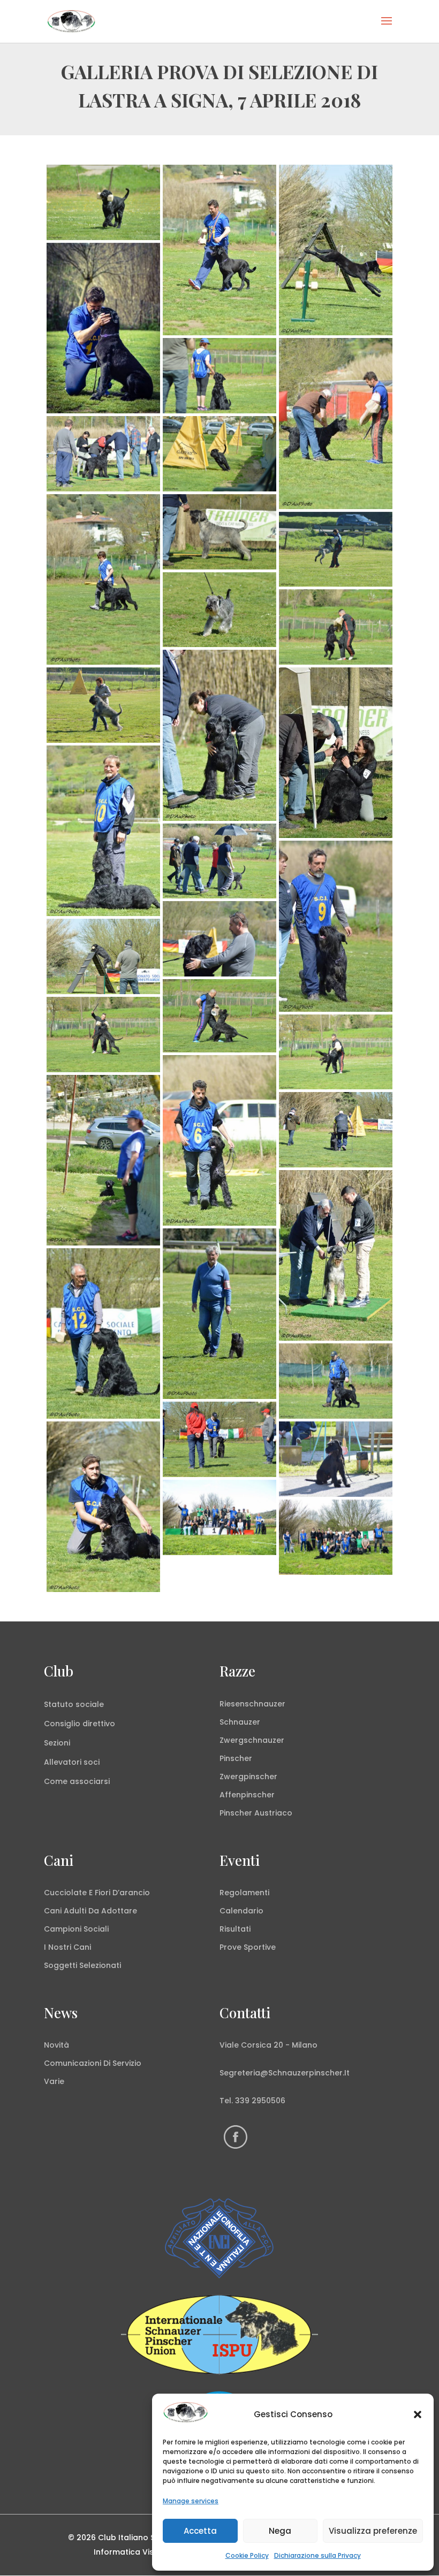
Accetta (200, 2531)
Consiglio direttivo (80, 1724)
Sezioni (57, 1743)
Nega (280, 2531)
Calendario (241, 1911)
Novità (56, 2045)
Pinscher (236, 1758)
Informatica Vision (130, 2552)
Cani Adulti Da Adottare (90, 1911)
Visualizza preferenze (373, 2531)
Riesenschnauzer (252, 1704)
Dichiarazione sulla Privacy (317, 2555)
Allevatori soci (72, 1762)
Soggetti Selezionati (82, 1965)
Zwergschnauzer (252, 1740)
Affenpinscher (247, 1795)
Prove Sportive (248, 1947)
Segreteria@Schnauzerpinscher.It (285, 2073)
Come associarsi (77, 1781)
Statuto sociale (74, 1704)
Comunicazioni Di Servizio (93, 2063)
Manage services (191, 2501)
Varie (54, 2081)
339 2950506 (260, 2101)
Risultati (235, 1929)
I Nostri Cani (67, 1947)
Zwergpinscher (248, 1777)
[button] (418, 2414)
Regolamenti (244, 1893)
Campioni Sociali (76, 1929)
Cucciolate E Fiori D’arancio (97, 1893)
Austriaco (273, 1813)
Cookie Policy (247, 2555)
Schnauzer (240, 1722)
